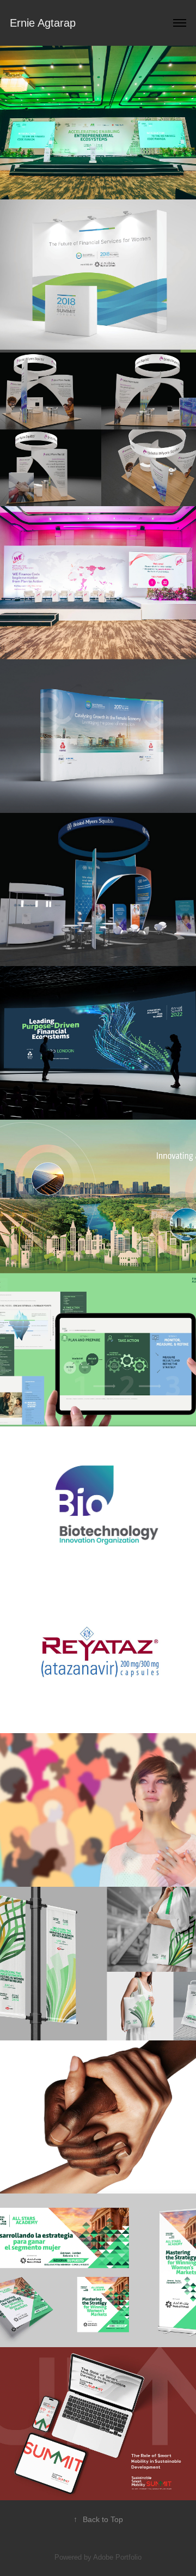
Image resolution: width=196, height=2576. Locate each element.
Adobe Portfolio (117, 2557)
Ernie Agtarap (43, 23)
